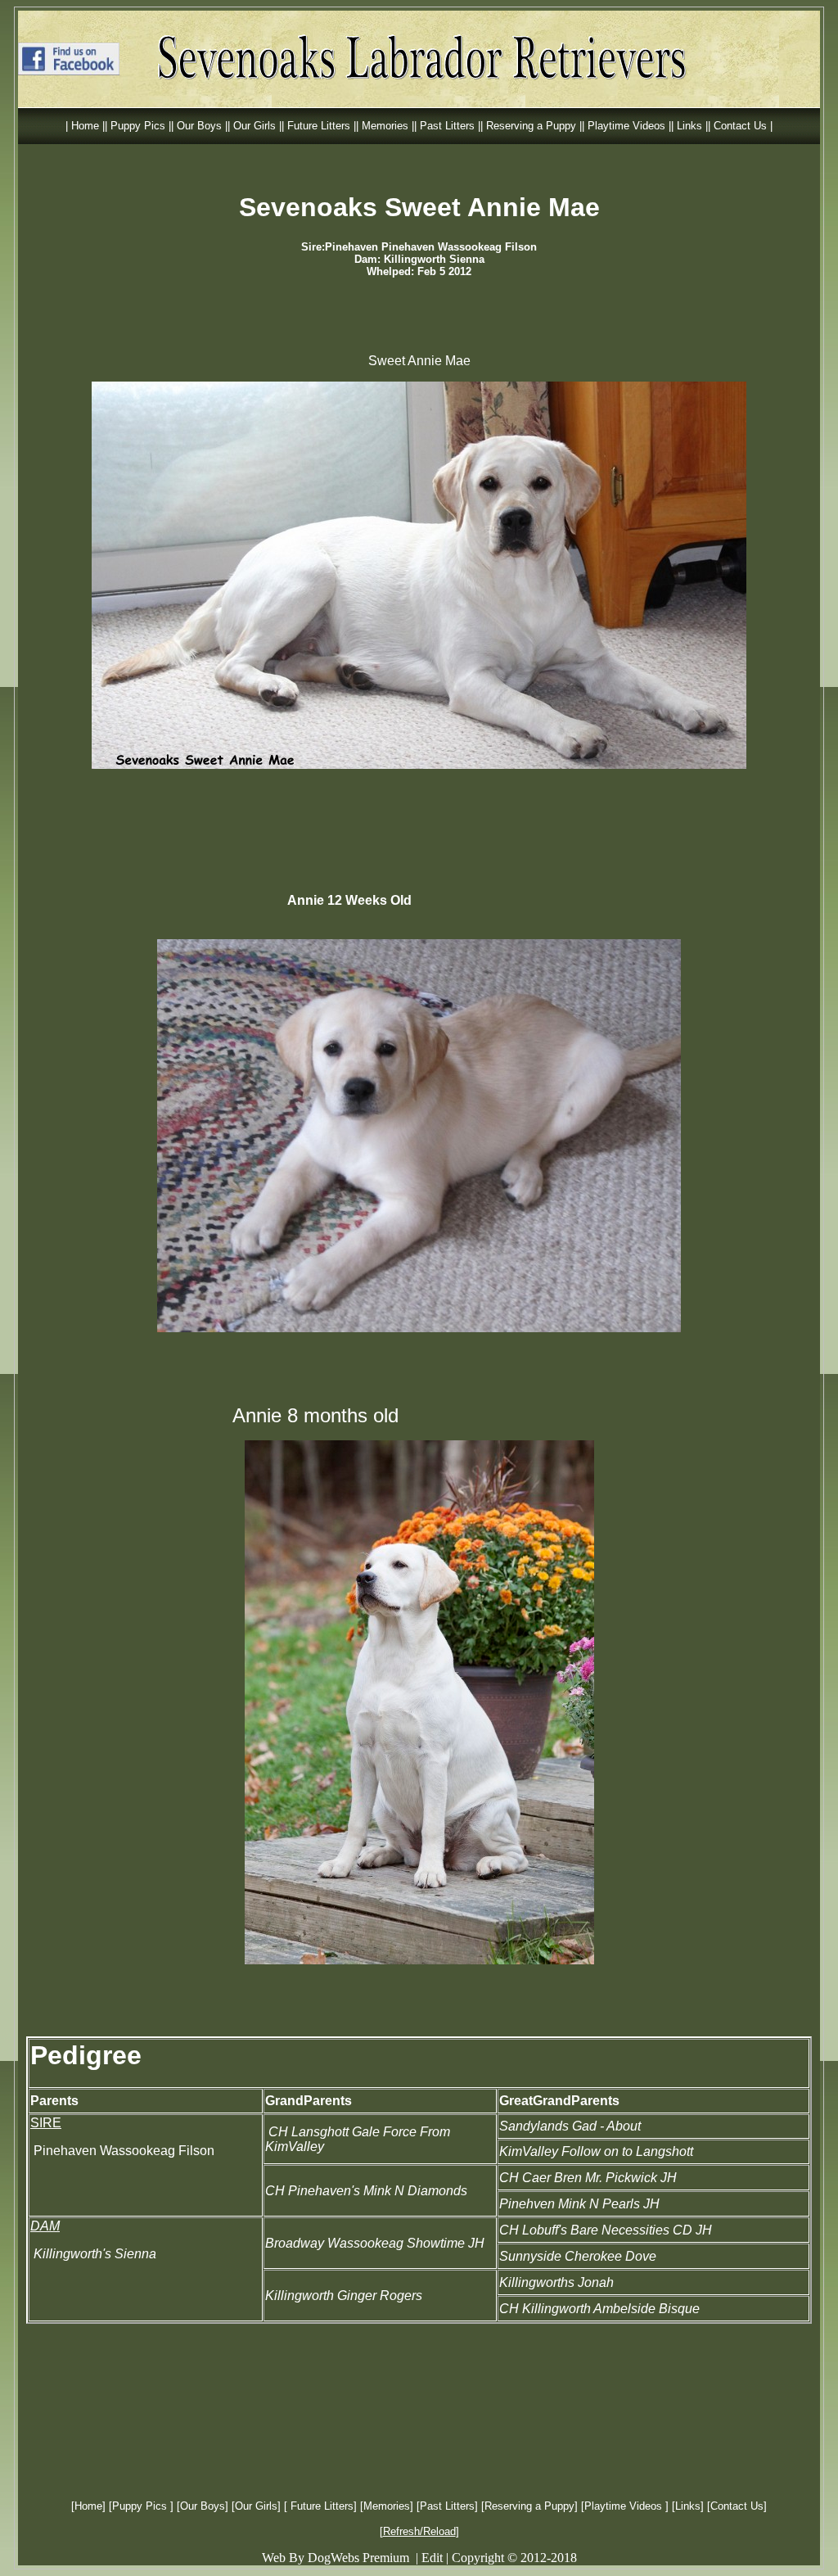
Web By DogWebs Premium (336, 2558)
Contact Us (737, 2506)
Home (88, 2506)
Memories (387, 2506)
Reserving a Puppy (529, 2506)
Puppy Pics (141, 2506)
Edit (432, 2558)
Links (688, 2506)
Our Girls (256, 2506)
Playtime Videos (625, 2506)
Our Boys (203, 2506)
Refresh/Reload (419, 2531)
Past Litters (447, 2506)
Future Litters (320, 2506)
